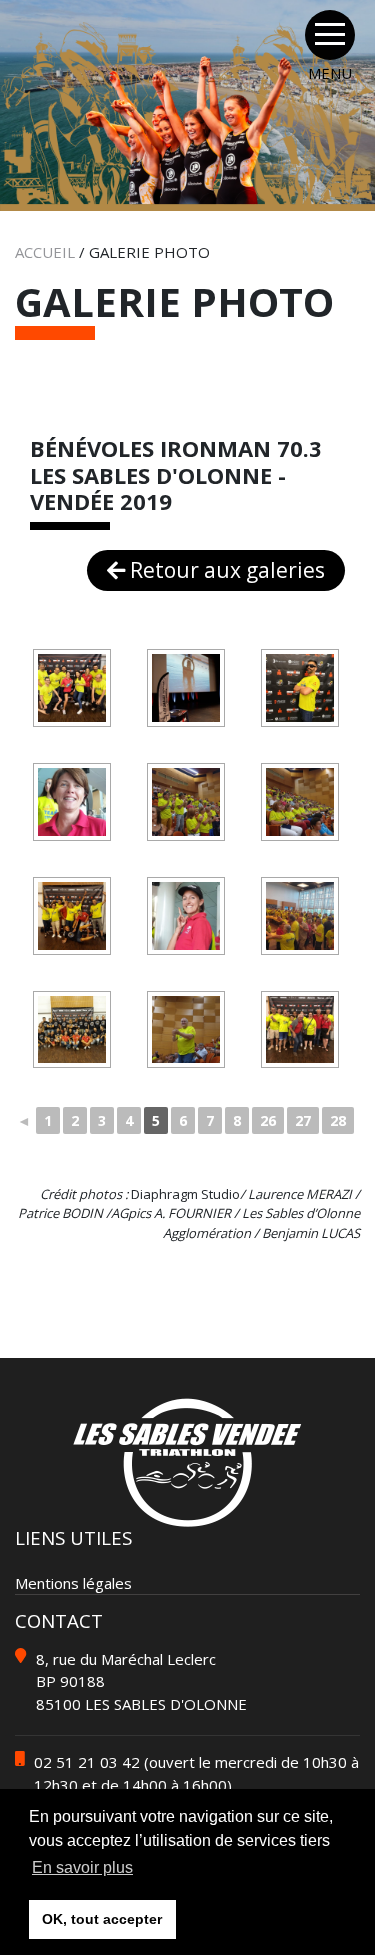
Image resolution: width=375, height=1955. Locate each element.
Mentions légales (73, 1583)
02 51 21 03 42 (87, 1762)
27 (303, 1120)
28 (338, 1120)
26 (268, 1120)
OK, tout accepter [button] (102, 1919)
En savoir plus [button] (82, 1867)
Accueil (45, 252)
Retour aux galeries (225, 570)
